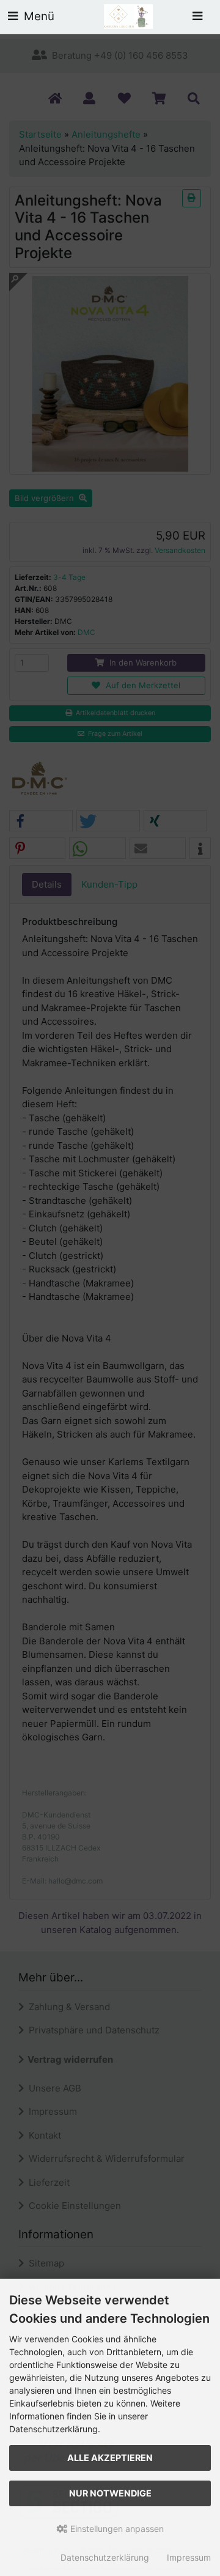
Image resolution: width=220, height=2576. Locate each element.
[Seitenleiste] (197, 17)
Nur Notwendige (110, 2493)
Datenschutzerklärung (105, 2557)
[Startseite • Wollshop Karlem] (128, 16)
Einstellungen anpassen (116, 2529)
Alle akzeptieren (110, 2458)
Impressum (189, 2557)
